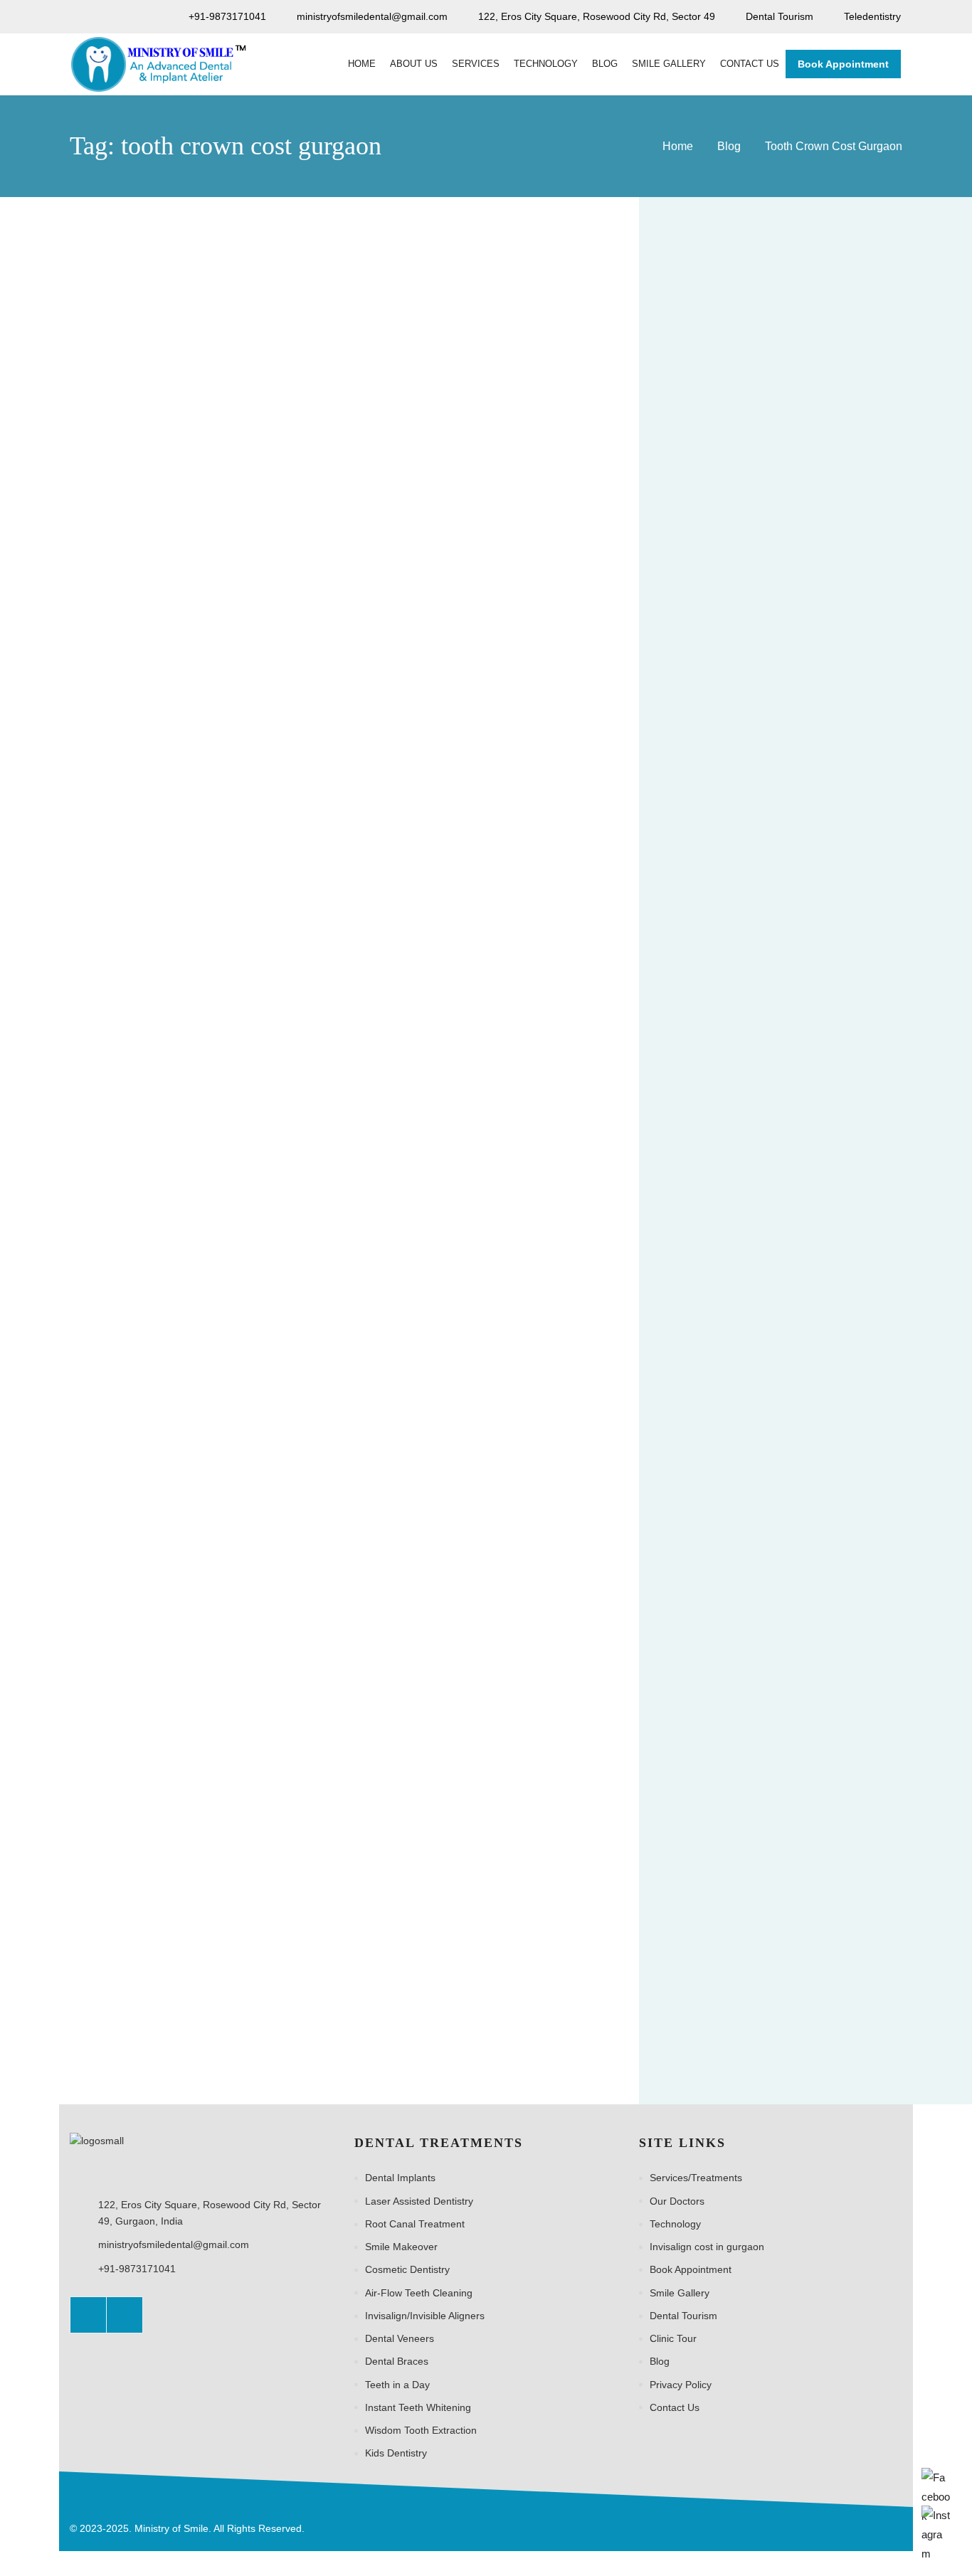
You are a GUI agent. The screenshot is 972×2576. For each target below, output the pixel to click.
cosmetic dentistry (835, 1194)
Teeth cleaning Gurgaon (722, 1926)
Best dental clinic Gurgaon (727, 960)
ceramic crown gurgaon (720, 1165)
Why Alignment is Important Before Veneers (837, 510)
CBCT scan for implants (721, 1135)
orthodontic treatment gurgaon (736, 1722)
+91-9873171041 (137, 2269)
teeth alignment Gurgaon (724, 1897)
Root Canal (868, 1838)
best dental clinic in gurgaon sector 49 (753, 1018)
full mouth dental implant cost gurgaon (754, 1282)
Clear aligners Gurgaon (720, 1194)
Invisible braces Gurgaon (724, 1546)
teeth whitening (831, 1926)
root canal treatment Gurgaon (734, 1868)
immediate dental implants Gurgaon (748, 1369)
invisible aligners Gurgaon (726, 1487)
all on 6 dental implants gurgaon (740, 931)
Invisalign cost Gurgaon (720, 1429)
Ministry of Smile (704, 1604)
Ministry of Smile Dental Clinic (734, 1633)
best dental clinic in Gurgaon (731, 989)
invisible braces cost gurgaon (733, 1516)
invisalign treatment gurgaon (731, 1458)
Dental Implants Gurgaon (724, 1223)
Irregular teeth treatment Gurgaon (744, 1575)
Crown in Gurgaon (137, 483)
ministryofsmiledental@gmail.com (174, 2244)
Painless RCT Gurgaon (719, 1780)
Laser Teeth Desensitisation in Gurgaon (838, 627)
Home (678, 146)
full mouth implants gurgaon (730, 1311)
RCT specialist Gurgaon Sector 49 (744, 1838)
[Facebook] (88, 2315)
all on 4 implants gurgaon (724, 901)
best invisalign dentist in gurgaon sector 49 (764, 1047)
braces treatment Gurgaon (727, 1077)
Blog (729, 146)
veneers (839, 1985)
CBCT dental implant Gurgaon (735, 1106)
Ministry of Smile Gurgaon (726, 1663)
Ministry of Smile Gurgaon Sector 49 (749, 1692)
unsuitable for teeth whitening (734, 1985)
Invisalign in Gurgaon (842, 1429)
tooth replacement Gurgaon (730, 1956)
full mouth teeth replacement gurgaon (752, 1340)
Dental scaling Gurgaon (720, 1253)
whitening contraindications (728, 2015)
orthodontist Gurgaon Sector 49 (739, 1751)
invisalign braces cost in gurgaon (741, 1399)
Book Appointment (843, 64)
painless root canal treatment (733, 1809)
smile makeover (858, 1868)
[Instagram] (125, 2315)
